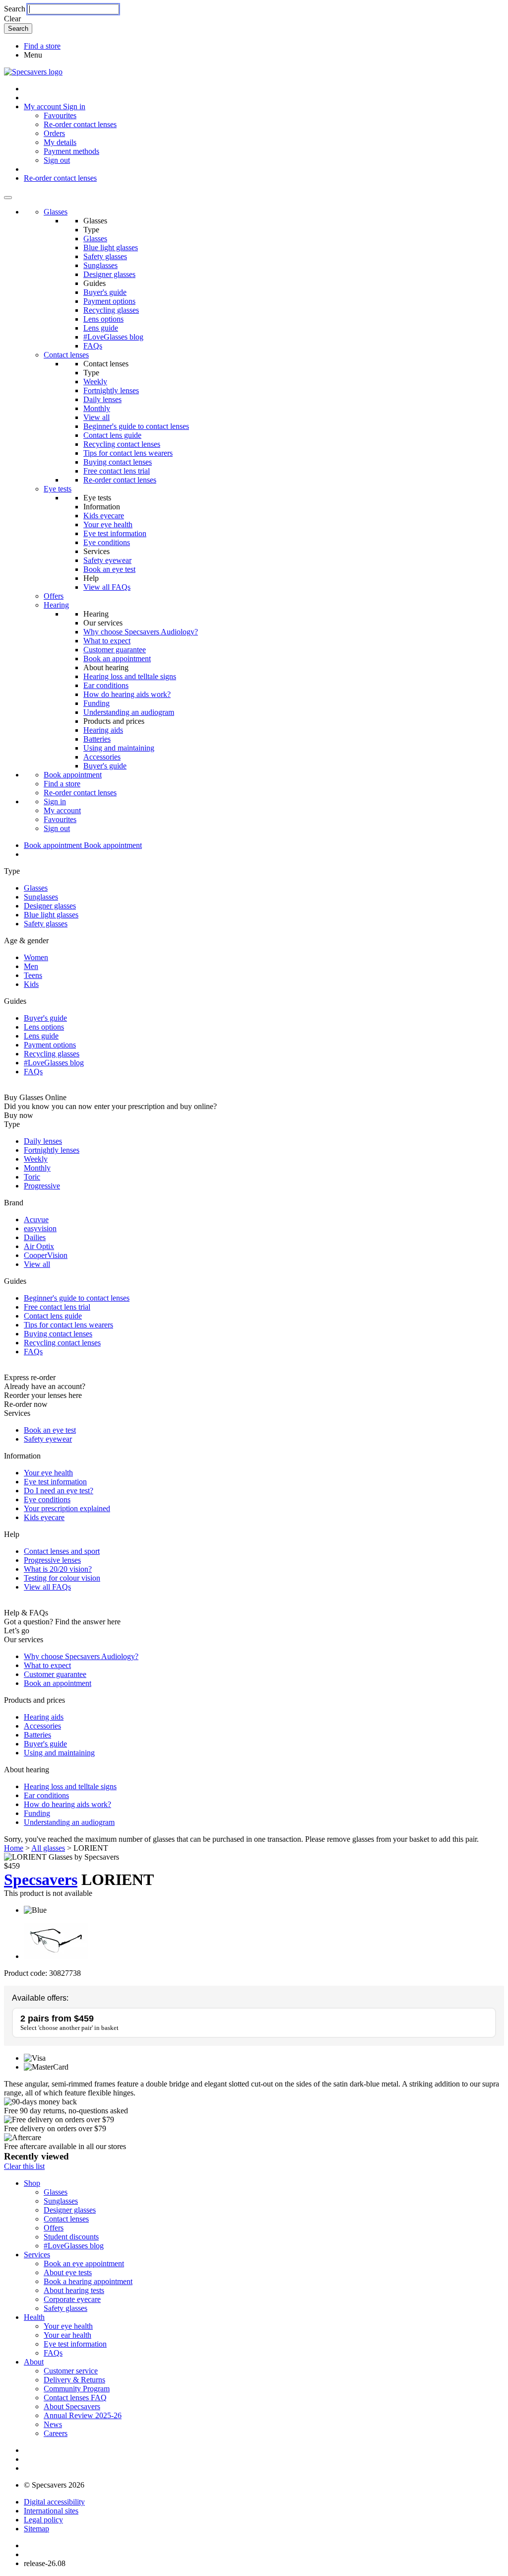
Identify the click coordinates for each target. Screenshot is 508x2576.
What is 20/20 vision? (58, 1569)
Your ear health (67, 2335)
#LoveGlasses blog (113, 337)
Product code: (26, 1973)
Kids (31, 984)
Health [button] (34, 2317)
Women (36, 957)
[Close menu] (8, 198)
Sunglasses (100, 265)
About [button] (34, 2362)
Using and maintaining (119, 748)
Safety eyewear (107, 560)
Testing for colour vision (62, 1578)
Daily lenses (102, 399)
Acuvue (36, 1219)
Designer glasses (109, 274)
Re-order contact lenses (80, 124)
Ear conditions (106, 685)
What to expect (107, 641)
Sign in (74, 106)
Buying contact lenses (118, 462)
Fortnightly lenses (111, 390)
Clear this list (24, 2166)
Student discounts (71, 2237)
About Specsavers (72, 2406)
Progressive (42, 1186)
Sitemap (36, 2529)
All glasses (48, 1848)
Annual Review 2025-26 (83, 2415)
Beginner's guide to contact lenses (136, 426)
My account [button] (43, 106)
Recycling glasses (111, 310)
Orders (54, 133)
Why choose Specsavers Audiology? (141, 632)
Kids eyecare (104, 516)
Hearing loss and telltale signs (130, 676)
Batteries (97, 739)
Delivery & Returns (74, 2380)
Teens (33, 975)
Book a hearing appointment (88, 2281)
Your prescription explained (67, 1508)
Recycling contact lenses (122, 444)
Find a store (42, 46)
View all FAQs (107, 587)
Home (14, 1848)
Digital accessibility (54, 2502)
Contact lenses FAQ (75, 2398)
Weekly (95, 382)
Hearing (56, 605)
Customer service (71, 2371)
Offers (54, 596)
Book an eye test (109, 569)
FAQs (93, 346)
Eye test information (115, 533)
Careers (56, 2433)
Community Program (77, 2389)
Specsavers (41, 1880)
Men (31, 966)
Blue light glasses (111, 247)
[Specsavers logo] (33, 72)
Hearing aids (103, 730)
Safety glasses (105, 256)
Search (15, 9)
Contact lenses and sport (62, 1551)
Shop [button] (32, 2183)
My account (62, 810)
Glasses (56, 212)
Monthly (97, 408)
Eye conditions (107, 542)
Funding (96, 703)
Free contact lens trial (117, 471)
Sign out (57, 160)
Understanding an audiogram (129, 712)
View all (96, 417)
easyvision (40, 1228)
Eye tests (58, 489)
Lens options (103, 319)
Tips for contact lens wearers (128, 453)
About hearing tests (74, 2290)
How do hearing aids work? (127, 694)
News (53, 2424)
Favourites (60, 115)
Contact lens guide (112, 435)
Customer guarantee (115, 650)
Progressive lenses (52, 1560)
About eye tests (68, 2272)
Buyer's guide (105, 292)
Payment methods (71, 151)
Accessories (102, 757)
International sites (51, 2511)
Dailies (35, 1237)
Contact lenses (66, 355)
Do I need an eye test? (59, 1491)
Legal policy (43, 2520)
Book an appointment (117, 659)
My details (60, 142)
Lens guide (101, 328)
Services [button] (37, 2255)
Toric (32, 1177)
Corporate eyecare (72, 2299)
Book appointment (73, 775)
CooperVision (46, 1255)
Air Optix (39, 1246)
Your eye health (108, 524)
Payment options (109, 301)
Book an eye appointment (84, 2263)
